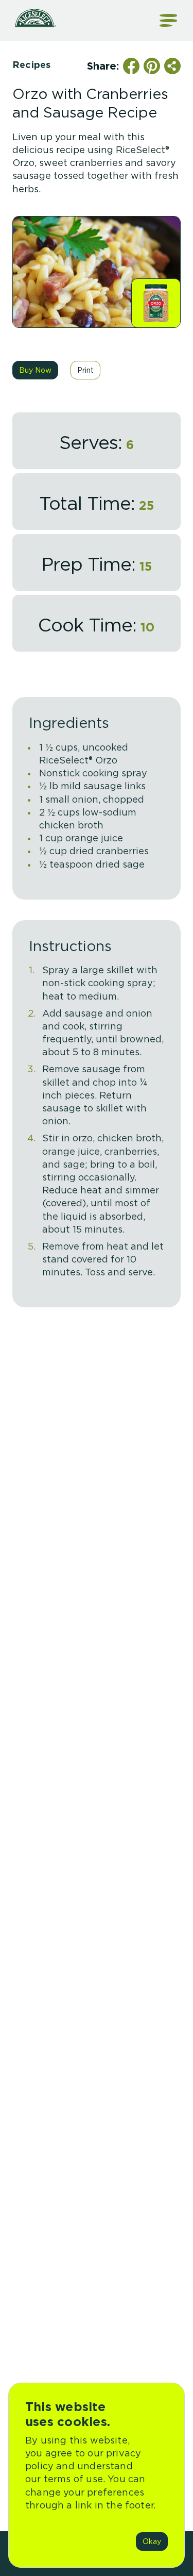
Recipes (31, 65)
